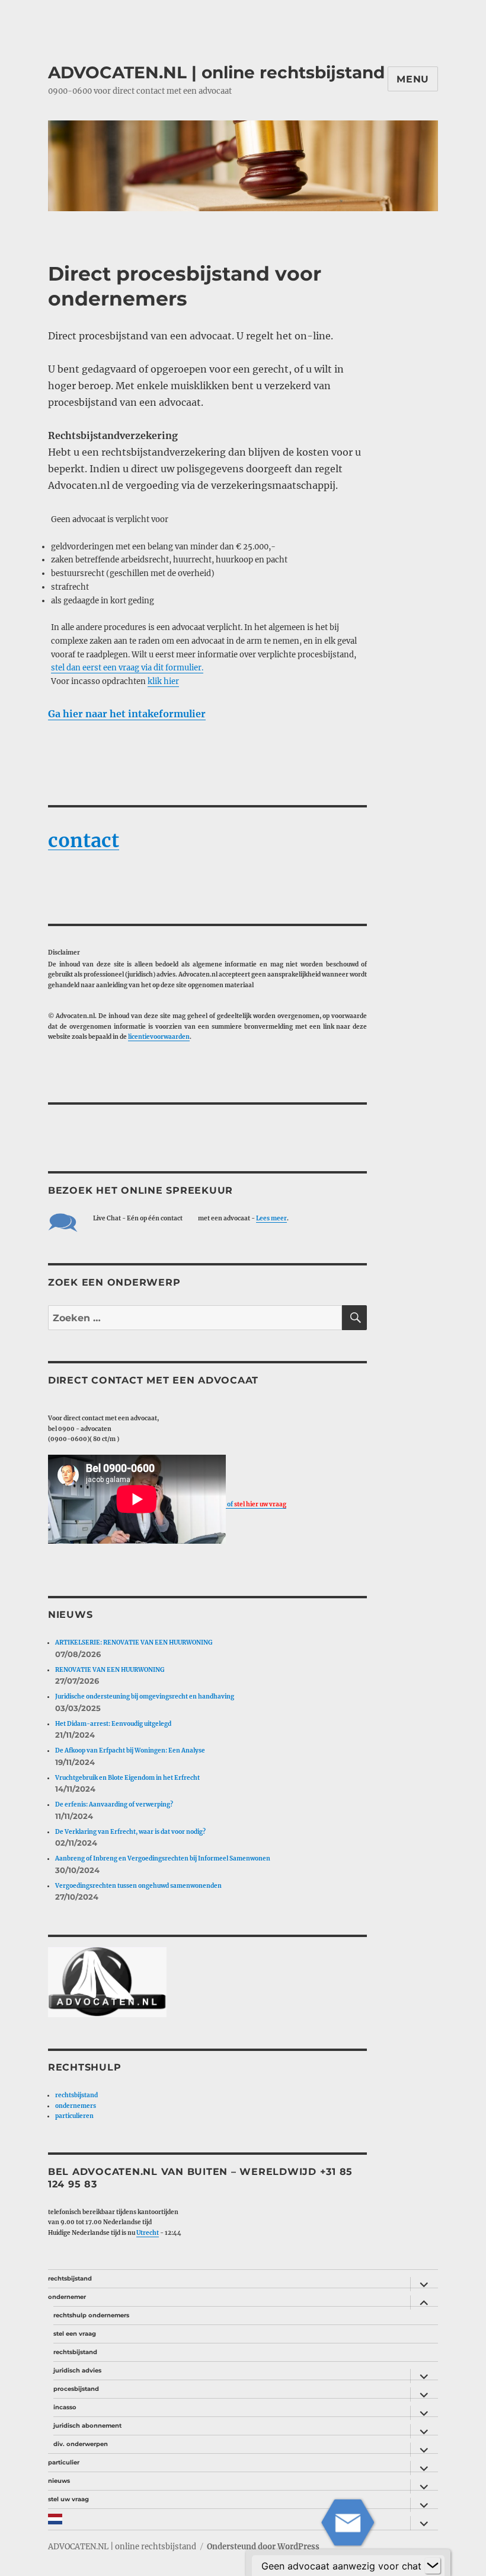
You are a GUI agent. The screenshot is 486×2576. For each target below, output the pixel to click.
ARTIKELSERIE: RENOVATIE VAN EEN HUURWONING (134, 1642)
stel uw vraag (68, 2499)
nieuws (59, 2481)
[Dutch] (226, 2519)
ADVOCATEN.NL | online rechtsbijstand (216, 72)
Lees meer (271, 1218)
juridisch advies (77, 2370)
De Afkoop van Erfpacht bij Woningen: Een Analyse (130, 1750)
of (256, 1504)
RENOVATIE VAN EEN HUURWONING (110, 1670)
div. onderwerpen (81, 2444)
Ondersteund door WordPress (263, 2547)
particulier (64, 2462)
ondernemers (76, 2106)
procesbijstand (76, 2389)
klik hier (163, 681)
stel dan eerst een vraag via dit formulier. (127, 668)
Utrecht (148, 2233)
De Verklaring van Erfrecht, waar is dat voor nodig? (130, 1832)
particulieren (74, 2116)
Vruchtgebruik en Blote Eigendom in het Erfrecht (127, 1778)
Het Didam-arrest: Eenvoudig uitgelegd (113, 1724)
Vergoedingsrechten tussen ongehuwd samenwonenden (138, 1886)
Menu (413, 79)
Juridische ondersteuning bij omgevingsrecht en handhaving (145, 1696)
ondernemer (67, 2297)
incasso (65, 2407)
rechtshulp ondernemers (91, 2315)
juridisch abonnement (87, 2426)
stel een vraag (75, 2334)
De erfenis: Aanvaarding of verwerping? (114, 1804)
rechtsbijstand (76, 2095)
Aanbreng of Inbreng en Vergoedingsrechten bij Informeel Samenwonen (163, 1858)
